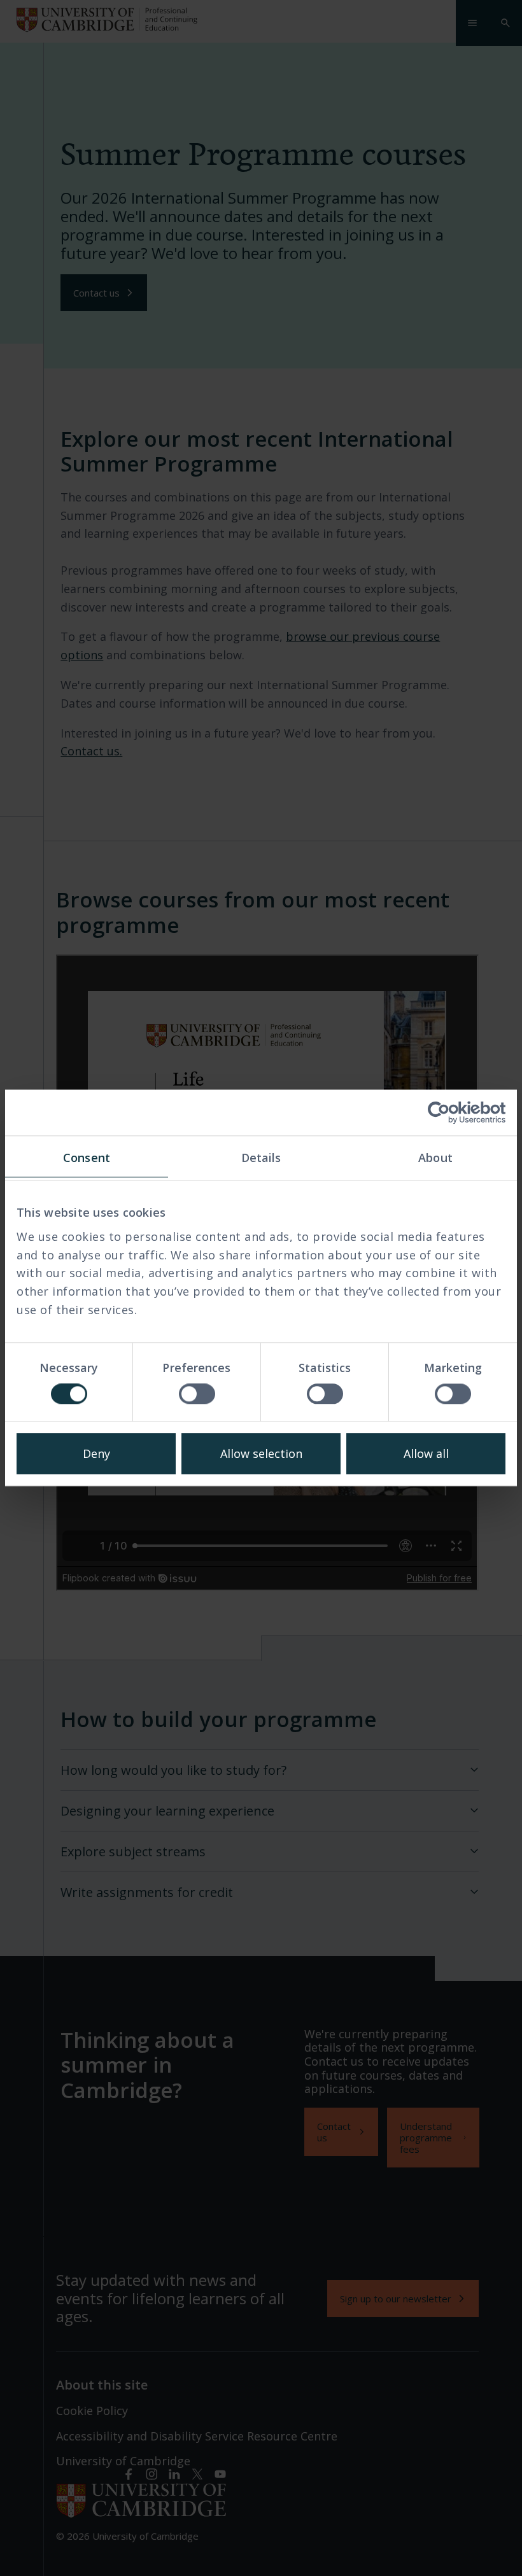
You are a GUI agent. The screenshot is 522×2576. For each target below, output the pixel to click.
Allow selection (261, 1454)
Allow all (426, 1454)
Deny (96, 1454)
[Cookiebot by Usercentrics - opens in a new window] (450, 1112)
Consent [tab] (87, 1158)
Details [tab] (261, 1158)
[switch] (197, 1394)
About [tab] (435, 1158)
